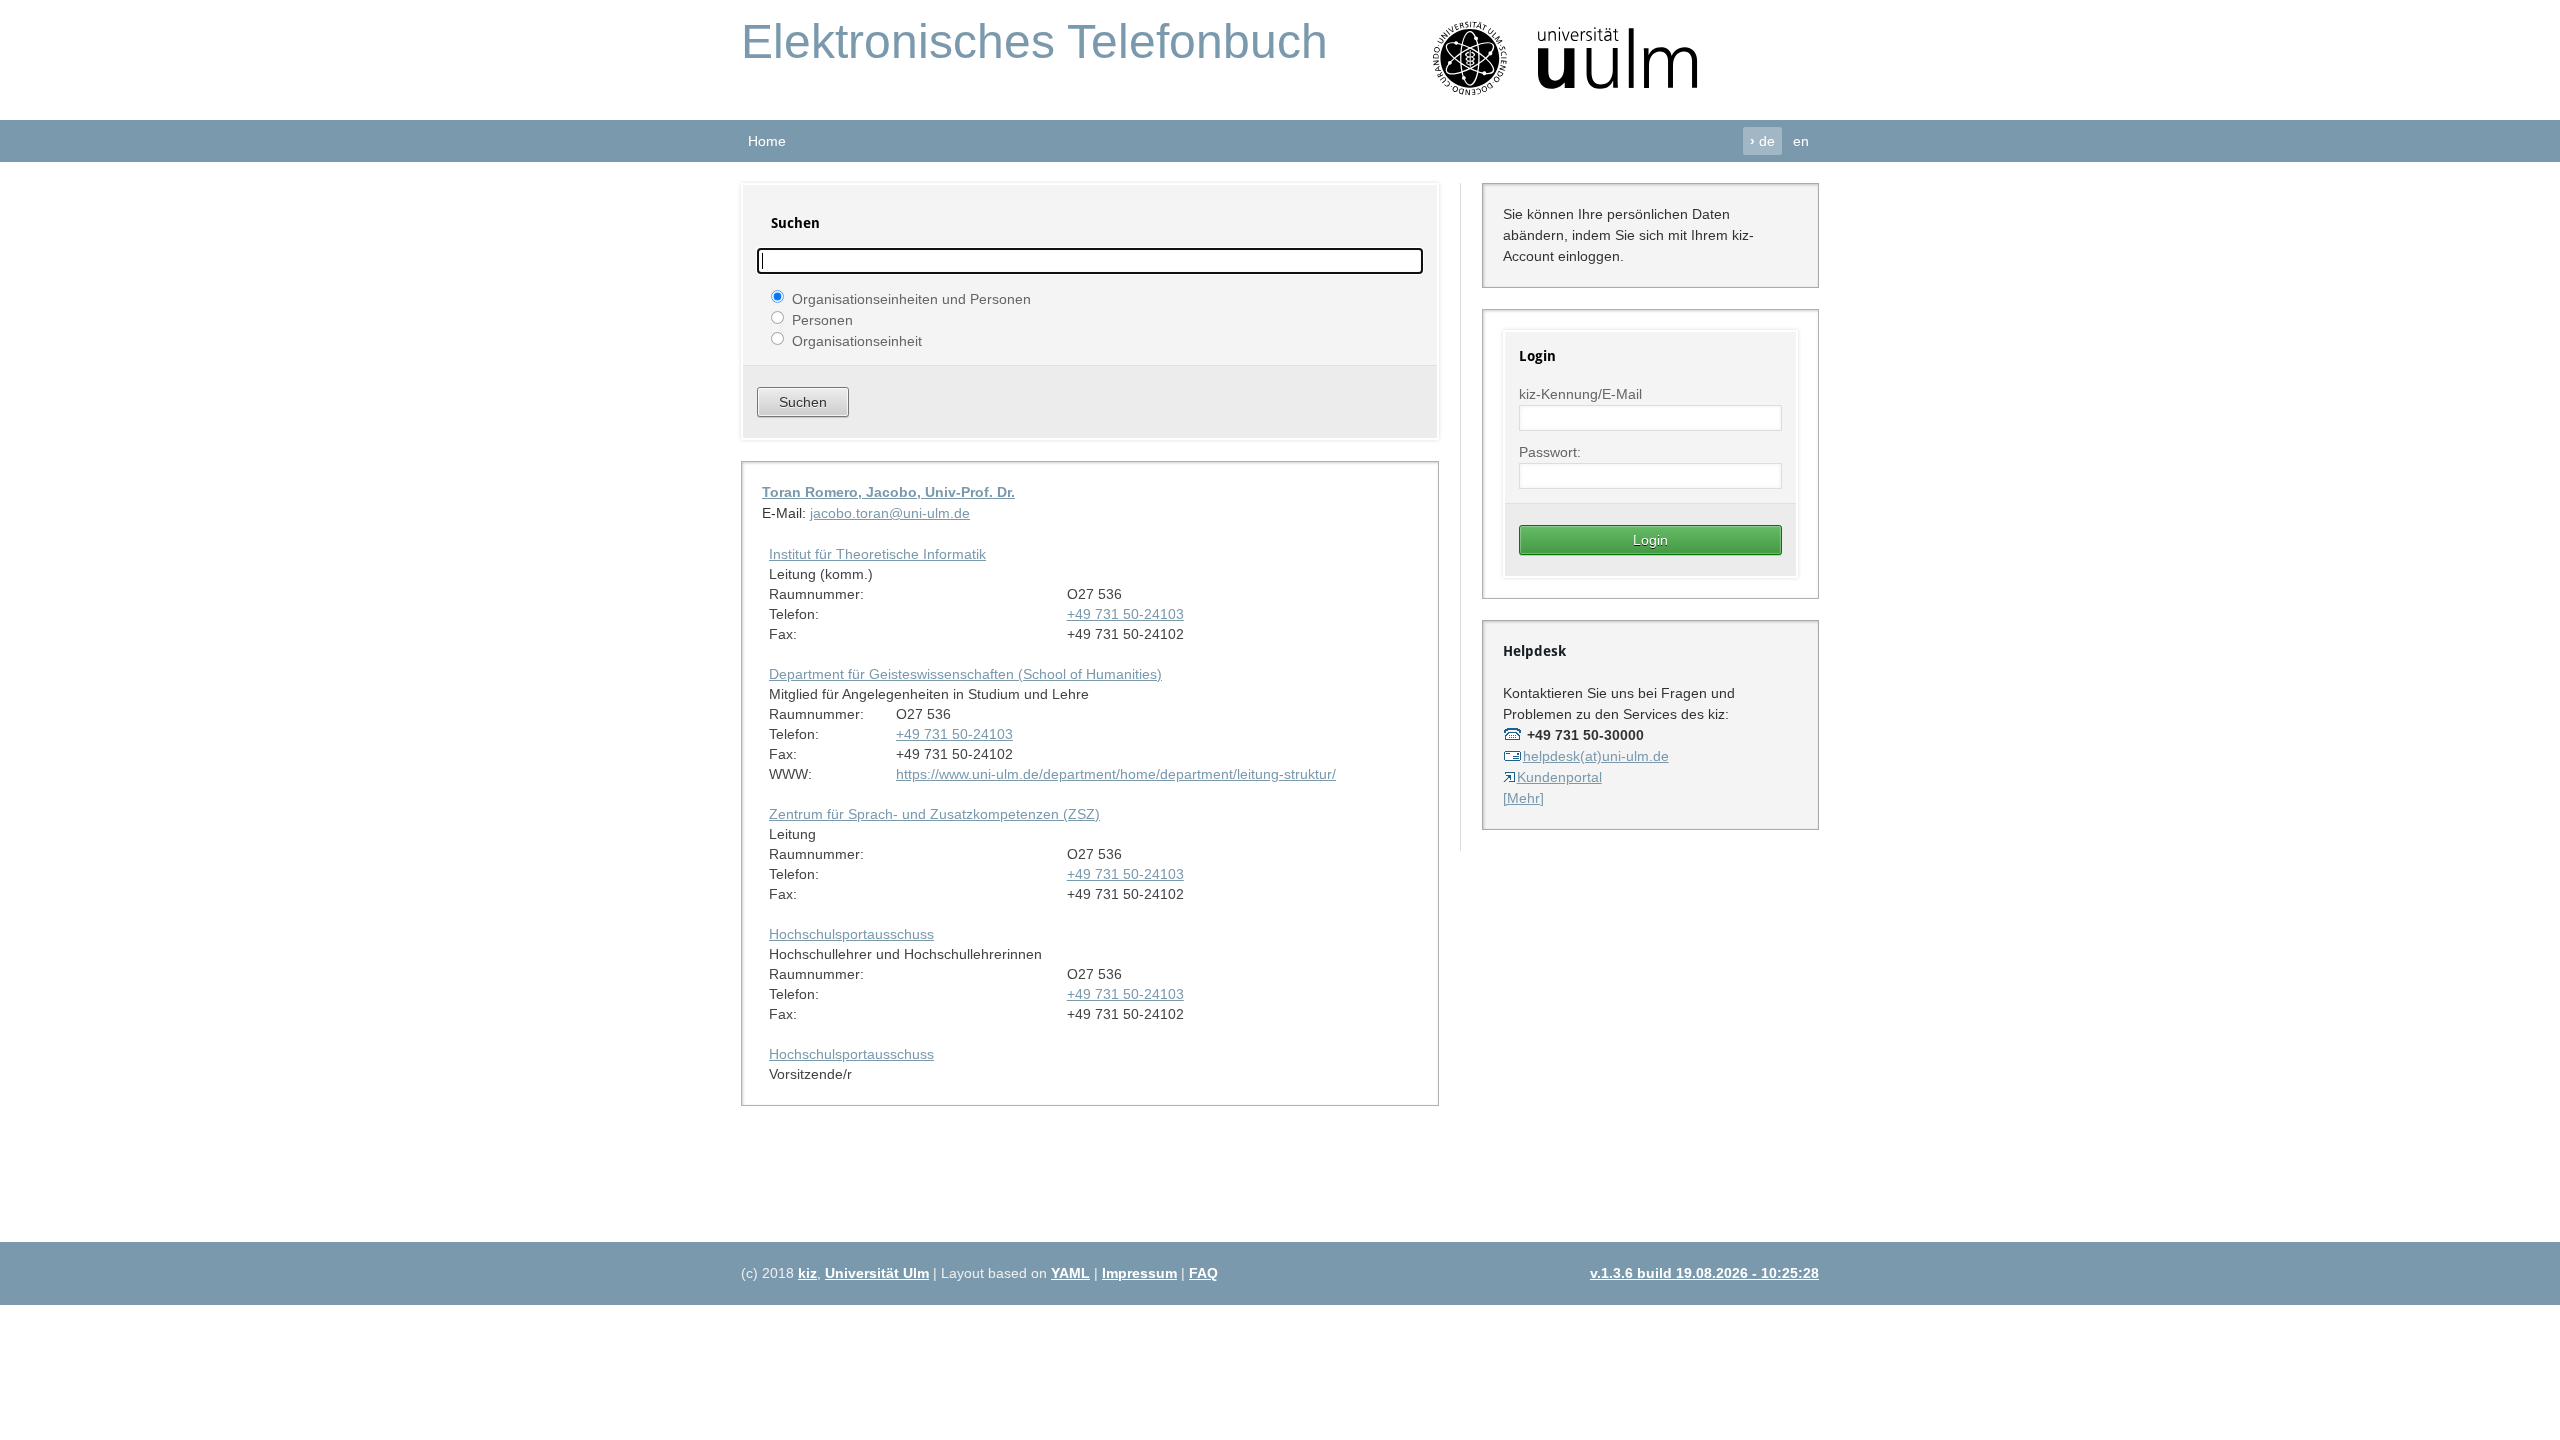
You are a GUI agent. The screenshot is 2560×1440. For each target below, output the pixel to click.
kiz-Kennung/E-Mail (1580, 394)
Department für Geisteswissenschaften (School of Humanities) (965, 674)
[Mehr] (1523, 798)
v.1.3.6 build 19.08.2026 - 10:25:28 (1704, 1273)
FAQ (1203, 1273)
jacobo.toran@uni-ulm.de (890, 513)
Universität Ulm (877, 1273)
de (1762, 141)
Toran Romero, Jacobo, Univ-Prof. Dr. (888, 492)
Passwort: (1550, 452)
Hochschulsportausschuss (851, 934)
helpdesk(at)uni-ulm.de (1596, 756)
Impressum (1139, 1273)
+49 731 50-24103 (1125, 614)
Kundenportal (1559, 777)
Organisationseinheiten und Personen (911, 298)
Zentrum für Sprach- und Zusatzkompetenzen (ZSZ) (934, 814)
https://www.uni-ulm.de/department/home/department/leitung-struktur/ (1116, 774)
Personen (822, 319)
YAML (1070, 1273)
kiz (807, 1273)
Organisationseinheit (857, 340)
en (1801, 141)
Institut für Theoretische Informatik (877, 554)
